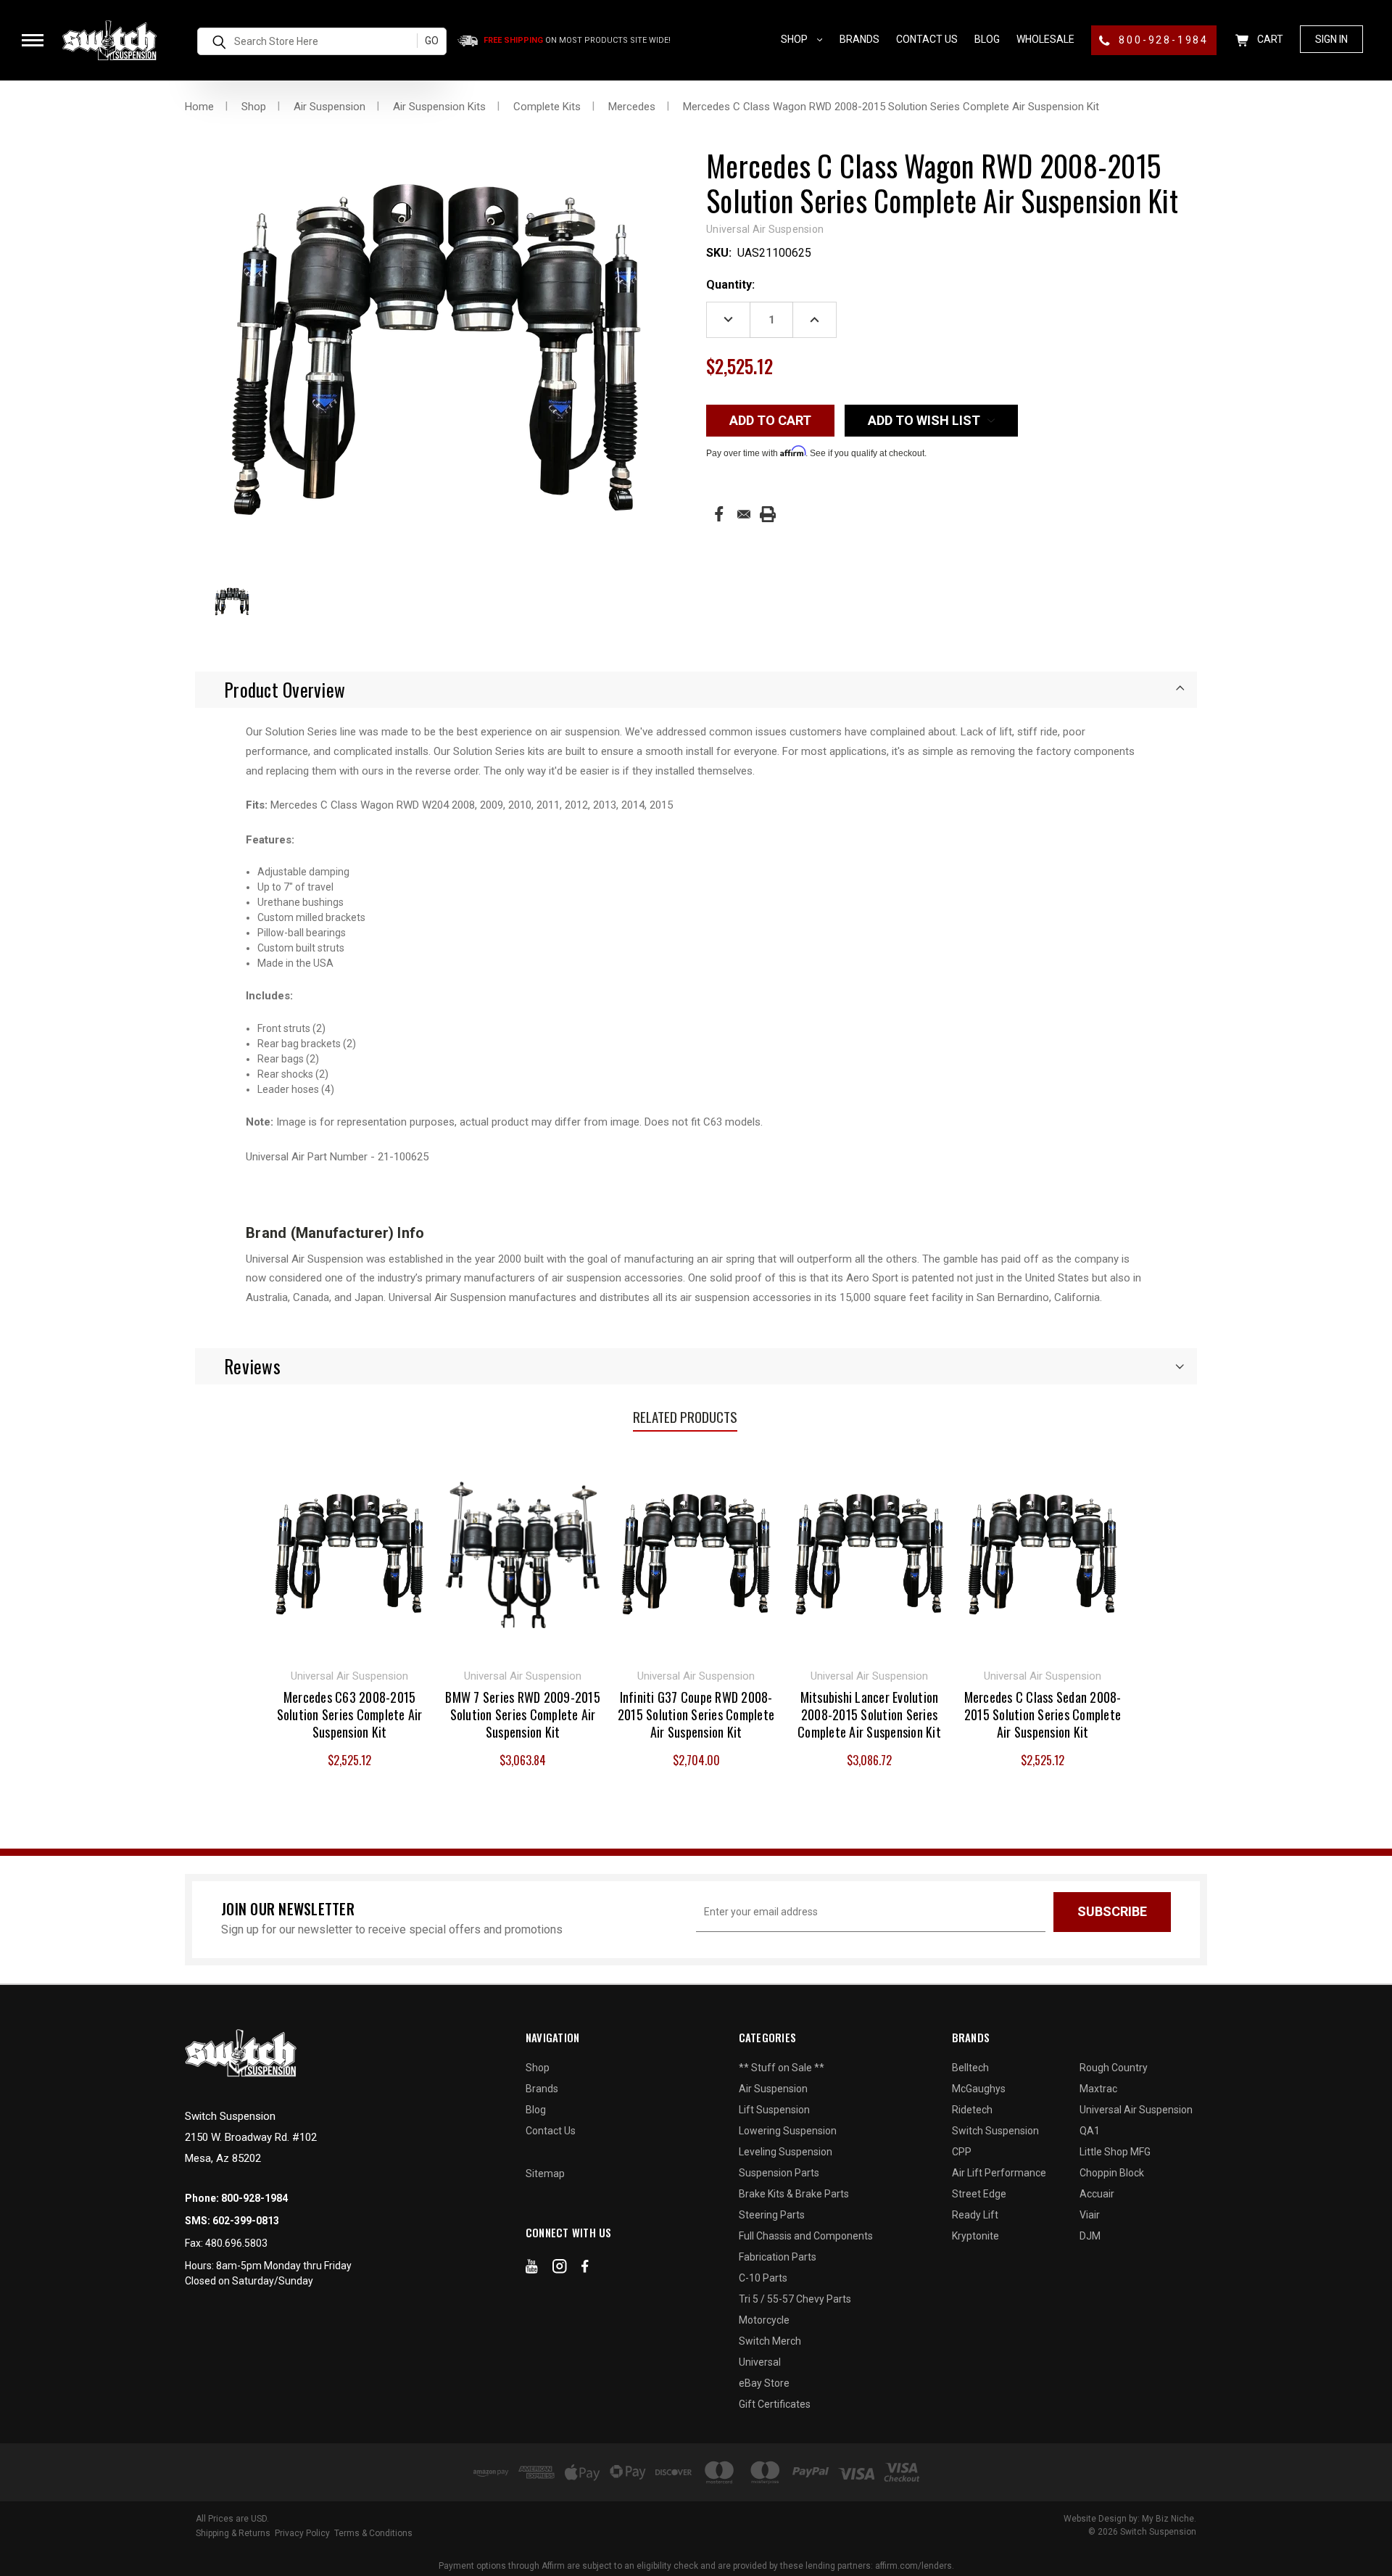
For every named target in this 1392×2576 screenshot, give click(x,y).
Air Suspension (773, 2089)
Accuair (1097, 2194)
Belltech (970, 2068)
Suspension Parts (779, 2173)
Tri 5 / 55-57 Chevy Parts (795, 2299)
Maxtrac (1098, 2089)
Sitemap (545, 2173)
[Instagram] (560, 2269)
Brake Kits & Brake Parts (794, 2194)
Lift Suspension (774, 2110)
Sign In (1331, 39)
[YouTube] (532, 2269)
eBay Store (764, 2383)
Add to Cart (350, 1553)
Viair (1090, 2215)
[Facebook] (719, 514)
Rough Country (1114, 2068)
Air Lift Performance (999, 2173)
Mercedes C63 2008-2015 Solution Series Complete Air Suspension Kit (350, 1714)
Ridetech (972, 2110)
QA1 (1090, 2131)
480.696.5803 (236, 2243)
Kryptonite (975, 2236)
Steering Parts (772, 2215)
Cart (1269, 39)
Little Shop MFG (1115, 2152)
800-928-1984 (1162, 40)
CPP (962, 2152)
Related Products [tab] (685, 1416)
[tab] (696, 690)
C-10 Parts (763, 2278)
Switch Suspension (995, 2131)
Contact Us (927, 39)
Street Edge (979, 2194)
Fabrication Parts (778, 2257)
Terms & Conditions (373, 2533)
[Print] (768, 514)
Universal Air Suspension (1136, 2110)
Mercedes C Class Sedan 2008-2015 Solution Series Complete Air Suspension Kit (1043, 1714)
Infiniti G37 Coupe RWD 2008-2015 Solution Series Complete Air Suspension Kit (696, 1714)
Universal (760, 2362)
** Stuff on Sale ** (782, 2068)
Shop (795, 39)
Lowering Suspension (788, 2131)
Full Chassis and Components (806, 2236)
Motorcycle (764, 2320)
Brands (859, 39)
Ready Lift (975, 2215)
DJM (1090, 2236)
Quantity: (730, 285)
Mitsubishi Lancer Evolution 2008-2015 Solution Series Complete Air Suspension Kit (869, 1714)
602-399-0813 (246, 2221)
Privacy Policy (302, 2533)
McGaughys (979, 2089)
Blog (987, 39)
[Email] (744, 514)
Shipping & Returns (233, 2533)
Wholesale (1045, 39)
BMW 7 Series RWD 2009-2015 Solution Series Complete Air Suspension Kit (523, 1714)
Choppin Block (1112, 2173)
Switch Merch (770, 2341)
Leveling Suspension (786, 2152)
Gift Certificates (775, 2404)
